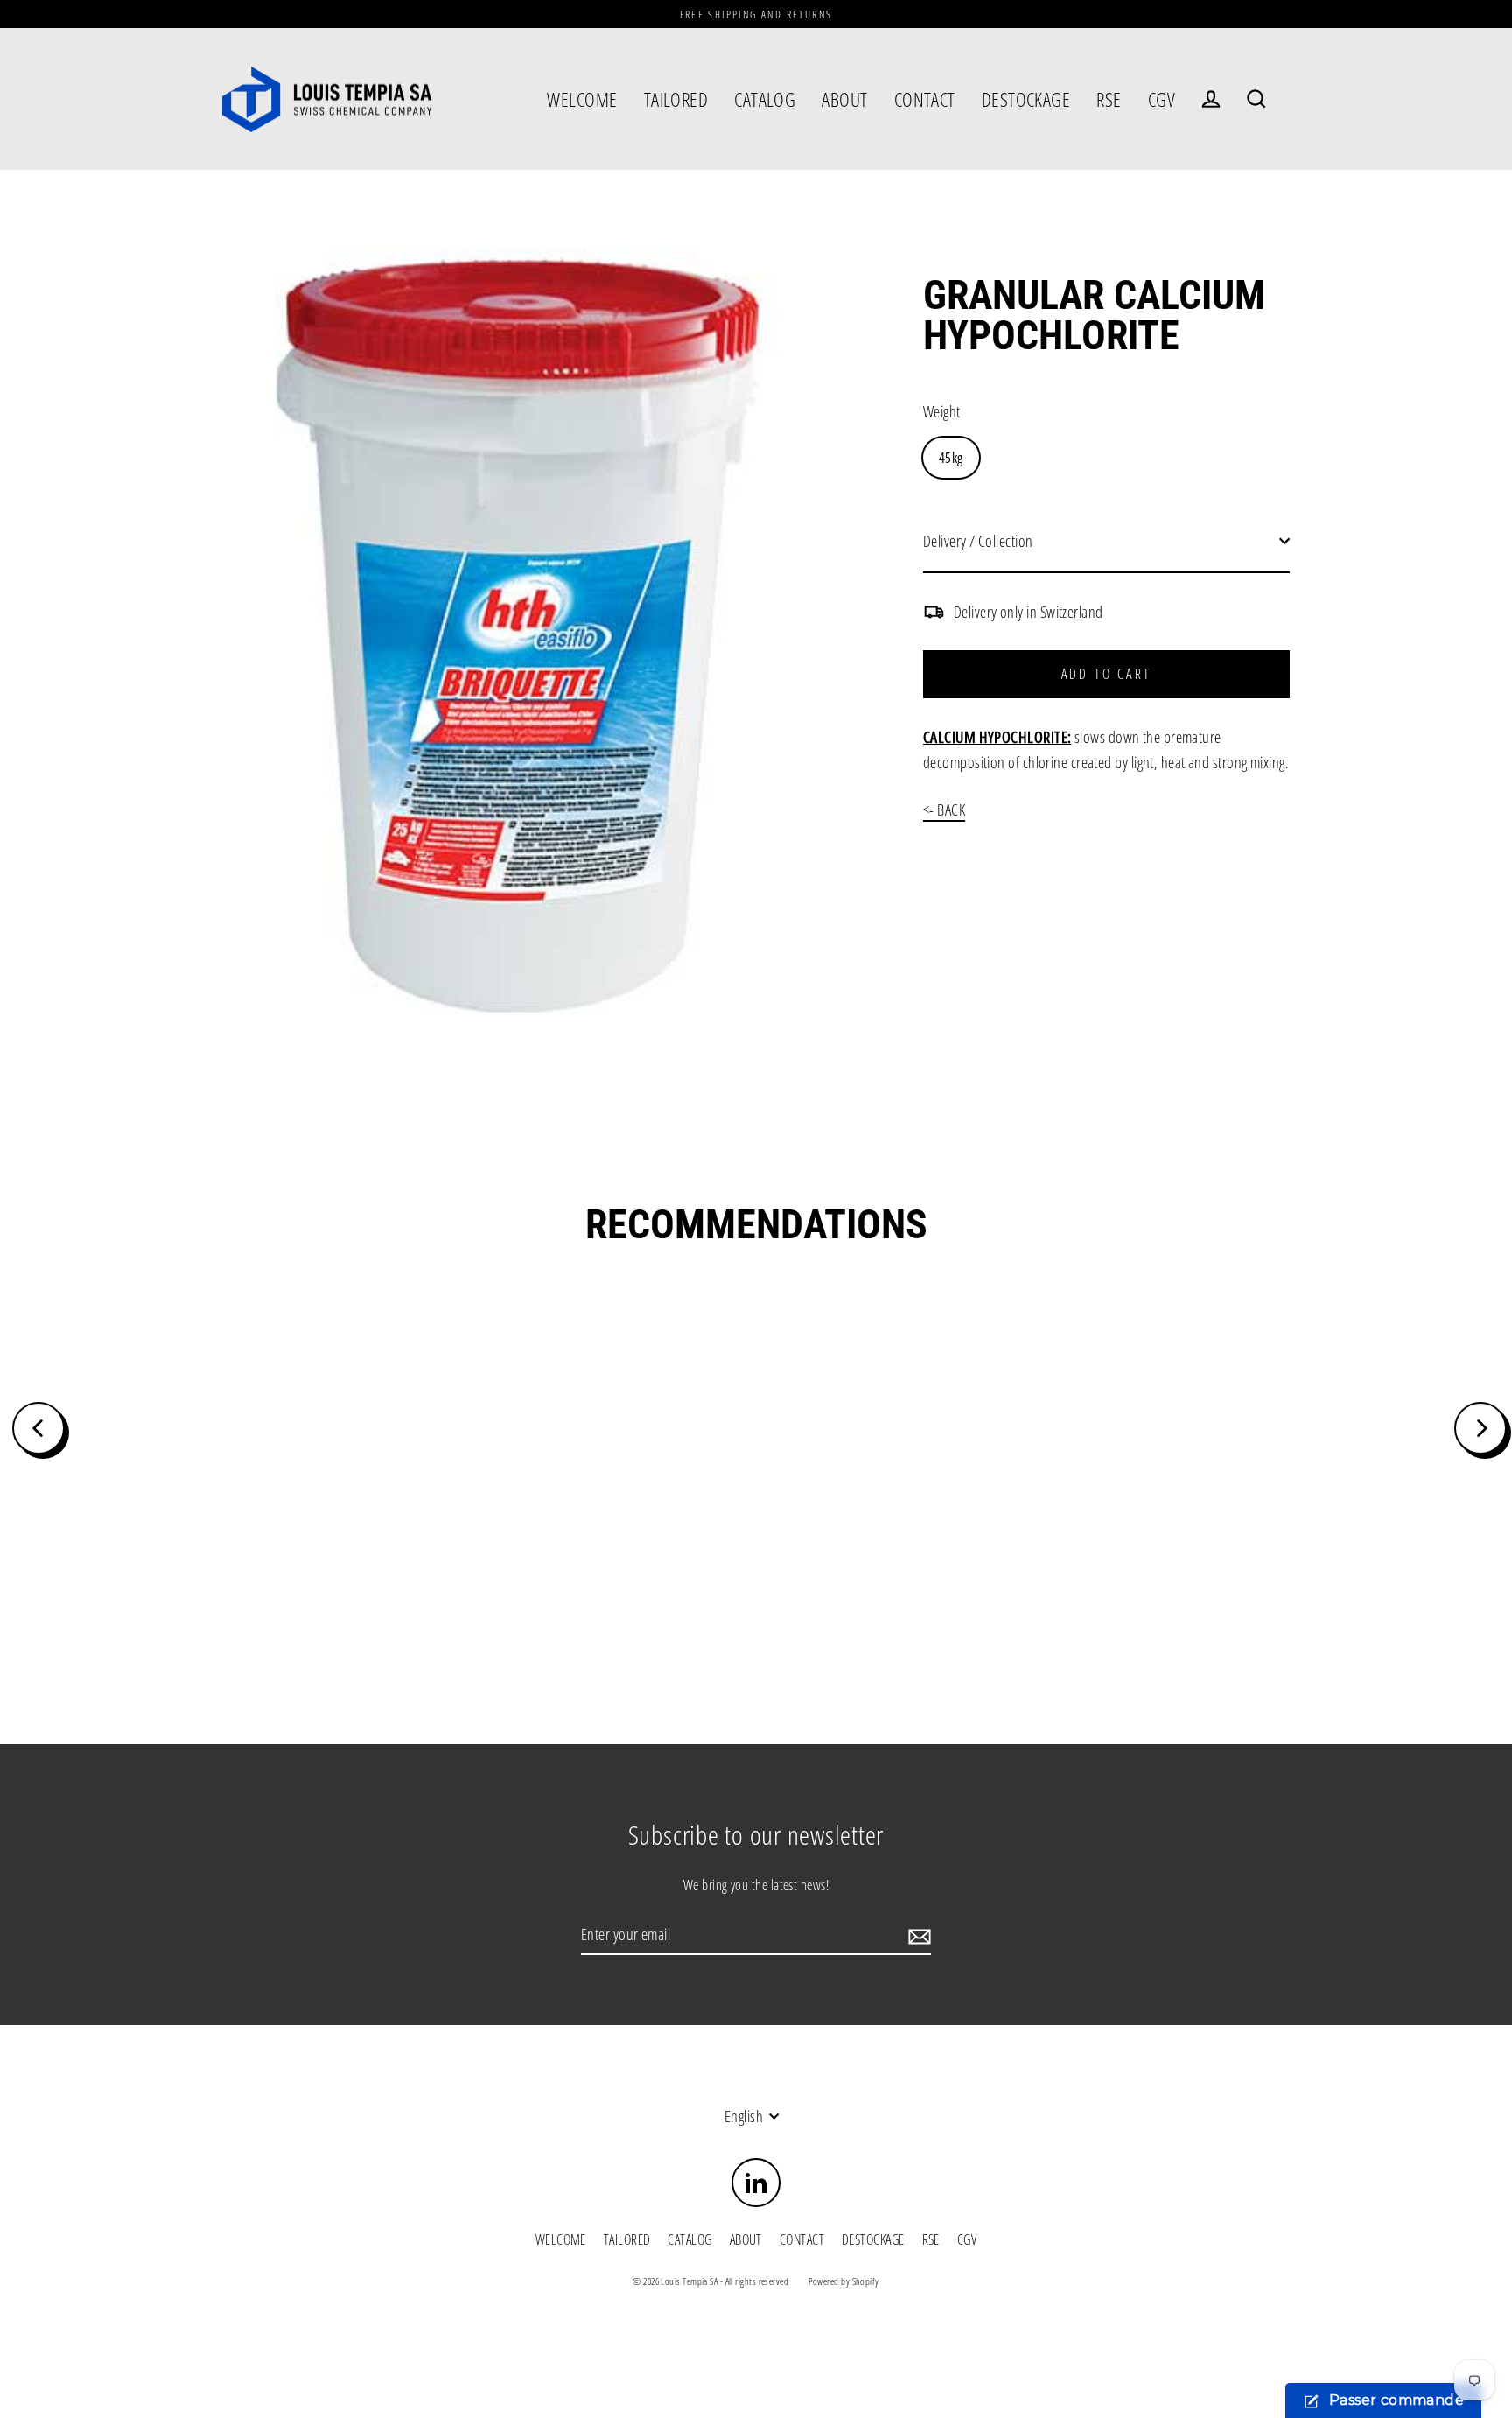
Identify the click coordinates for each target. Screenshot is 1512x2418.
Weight (942, 411)
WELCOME (582, 99)
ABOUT (844, 99)
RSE (1109, 99)
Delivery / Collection (978, 541)
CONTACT (925, 99)
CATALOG (765, 99)
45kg (951, 458)
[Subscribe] (917, 1935)
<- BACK (944, 810)
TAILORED (676, 99)
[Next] (1480, 1428)
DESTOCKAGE (1026, 99)
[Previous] (38, 1428)
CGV (1162, 99)
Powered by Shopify (844, 2281)
